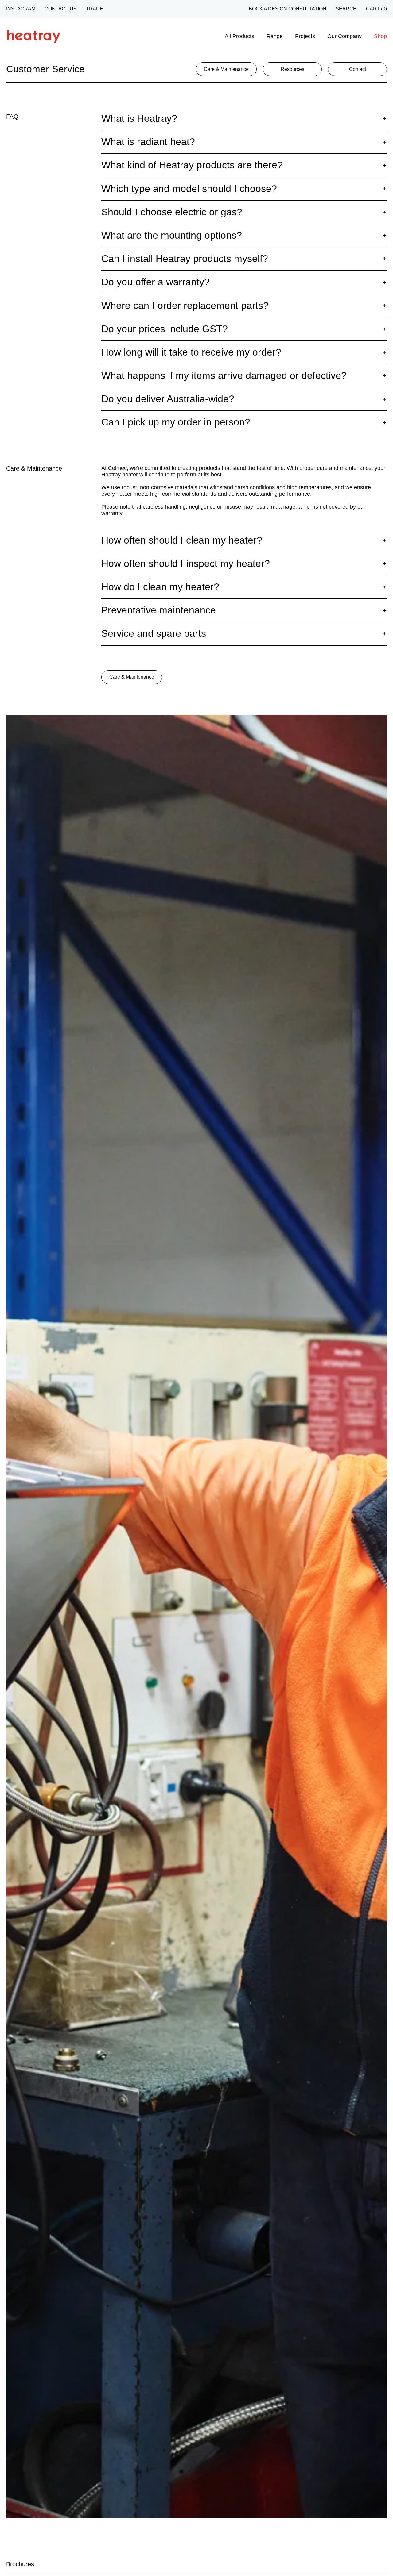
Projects (305, 36)
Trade (95, 9)
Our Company (344, 36)
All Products (239, 36)
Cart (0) (376, 9)
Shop (380, 36)
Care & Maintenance (132, 677)
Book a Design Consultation (288, 9)
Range (275, 36)
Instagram (21, 9)
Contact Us (61, 9)
